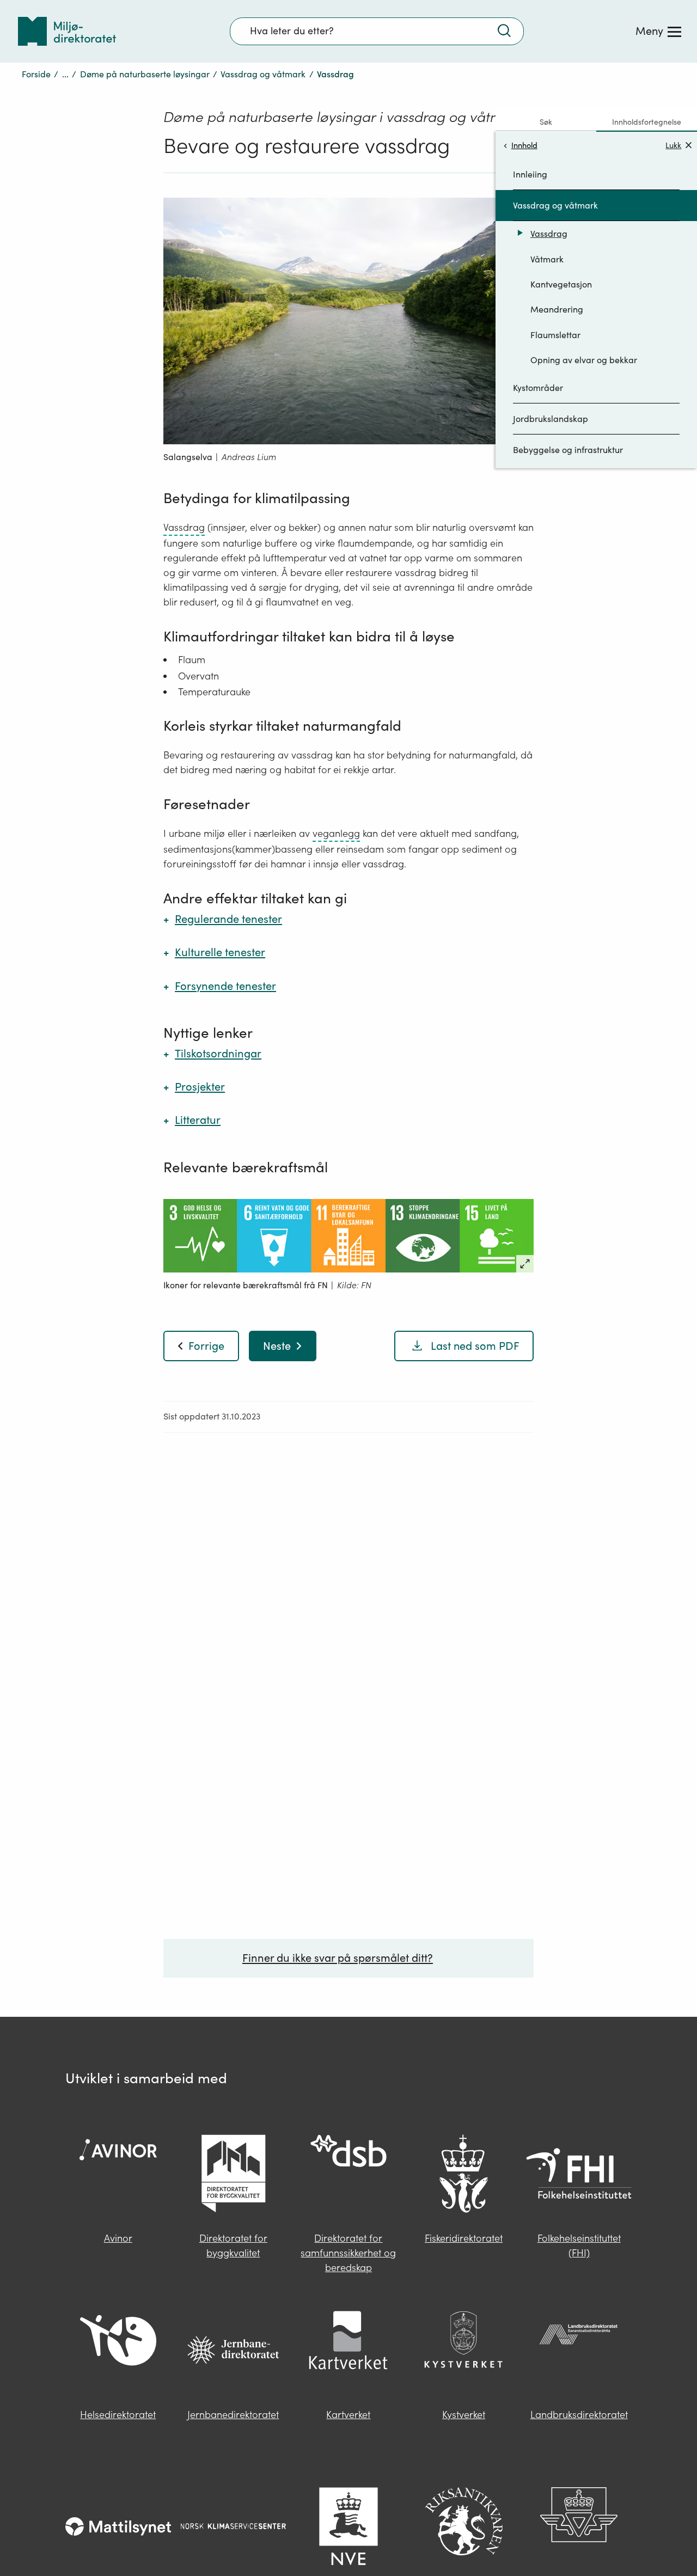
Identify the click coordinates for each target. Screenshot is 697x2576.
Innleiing (530, 174)
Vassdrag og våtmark (263, 74)
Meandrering (557, 309)
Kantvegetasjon (561, 284)
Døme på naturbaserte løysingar (145, 74)
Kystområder (538, 388)
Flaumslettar (555, 335)
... (65, 74)
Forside (36, 74)
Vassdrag (549, 234)
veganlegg (336, 833)
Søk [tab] (546, 122)
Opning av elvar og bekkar (584, 360)
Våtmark (547, 259)
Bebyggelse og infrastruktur (568, 450)
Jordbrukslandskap (551, 419)
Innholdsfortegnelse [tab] (647, 122)
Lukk (673, 145)
